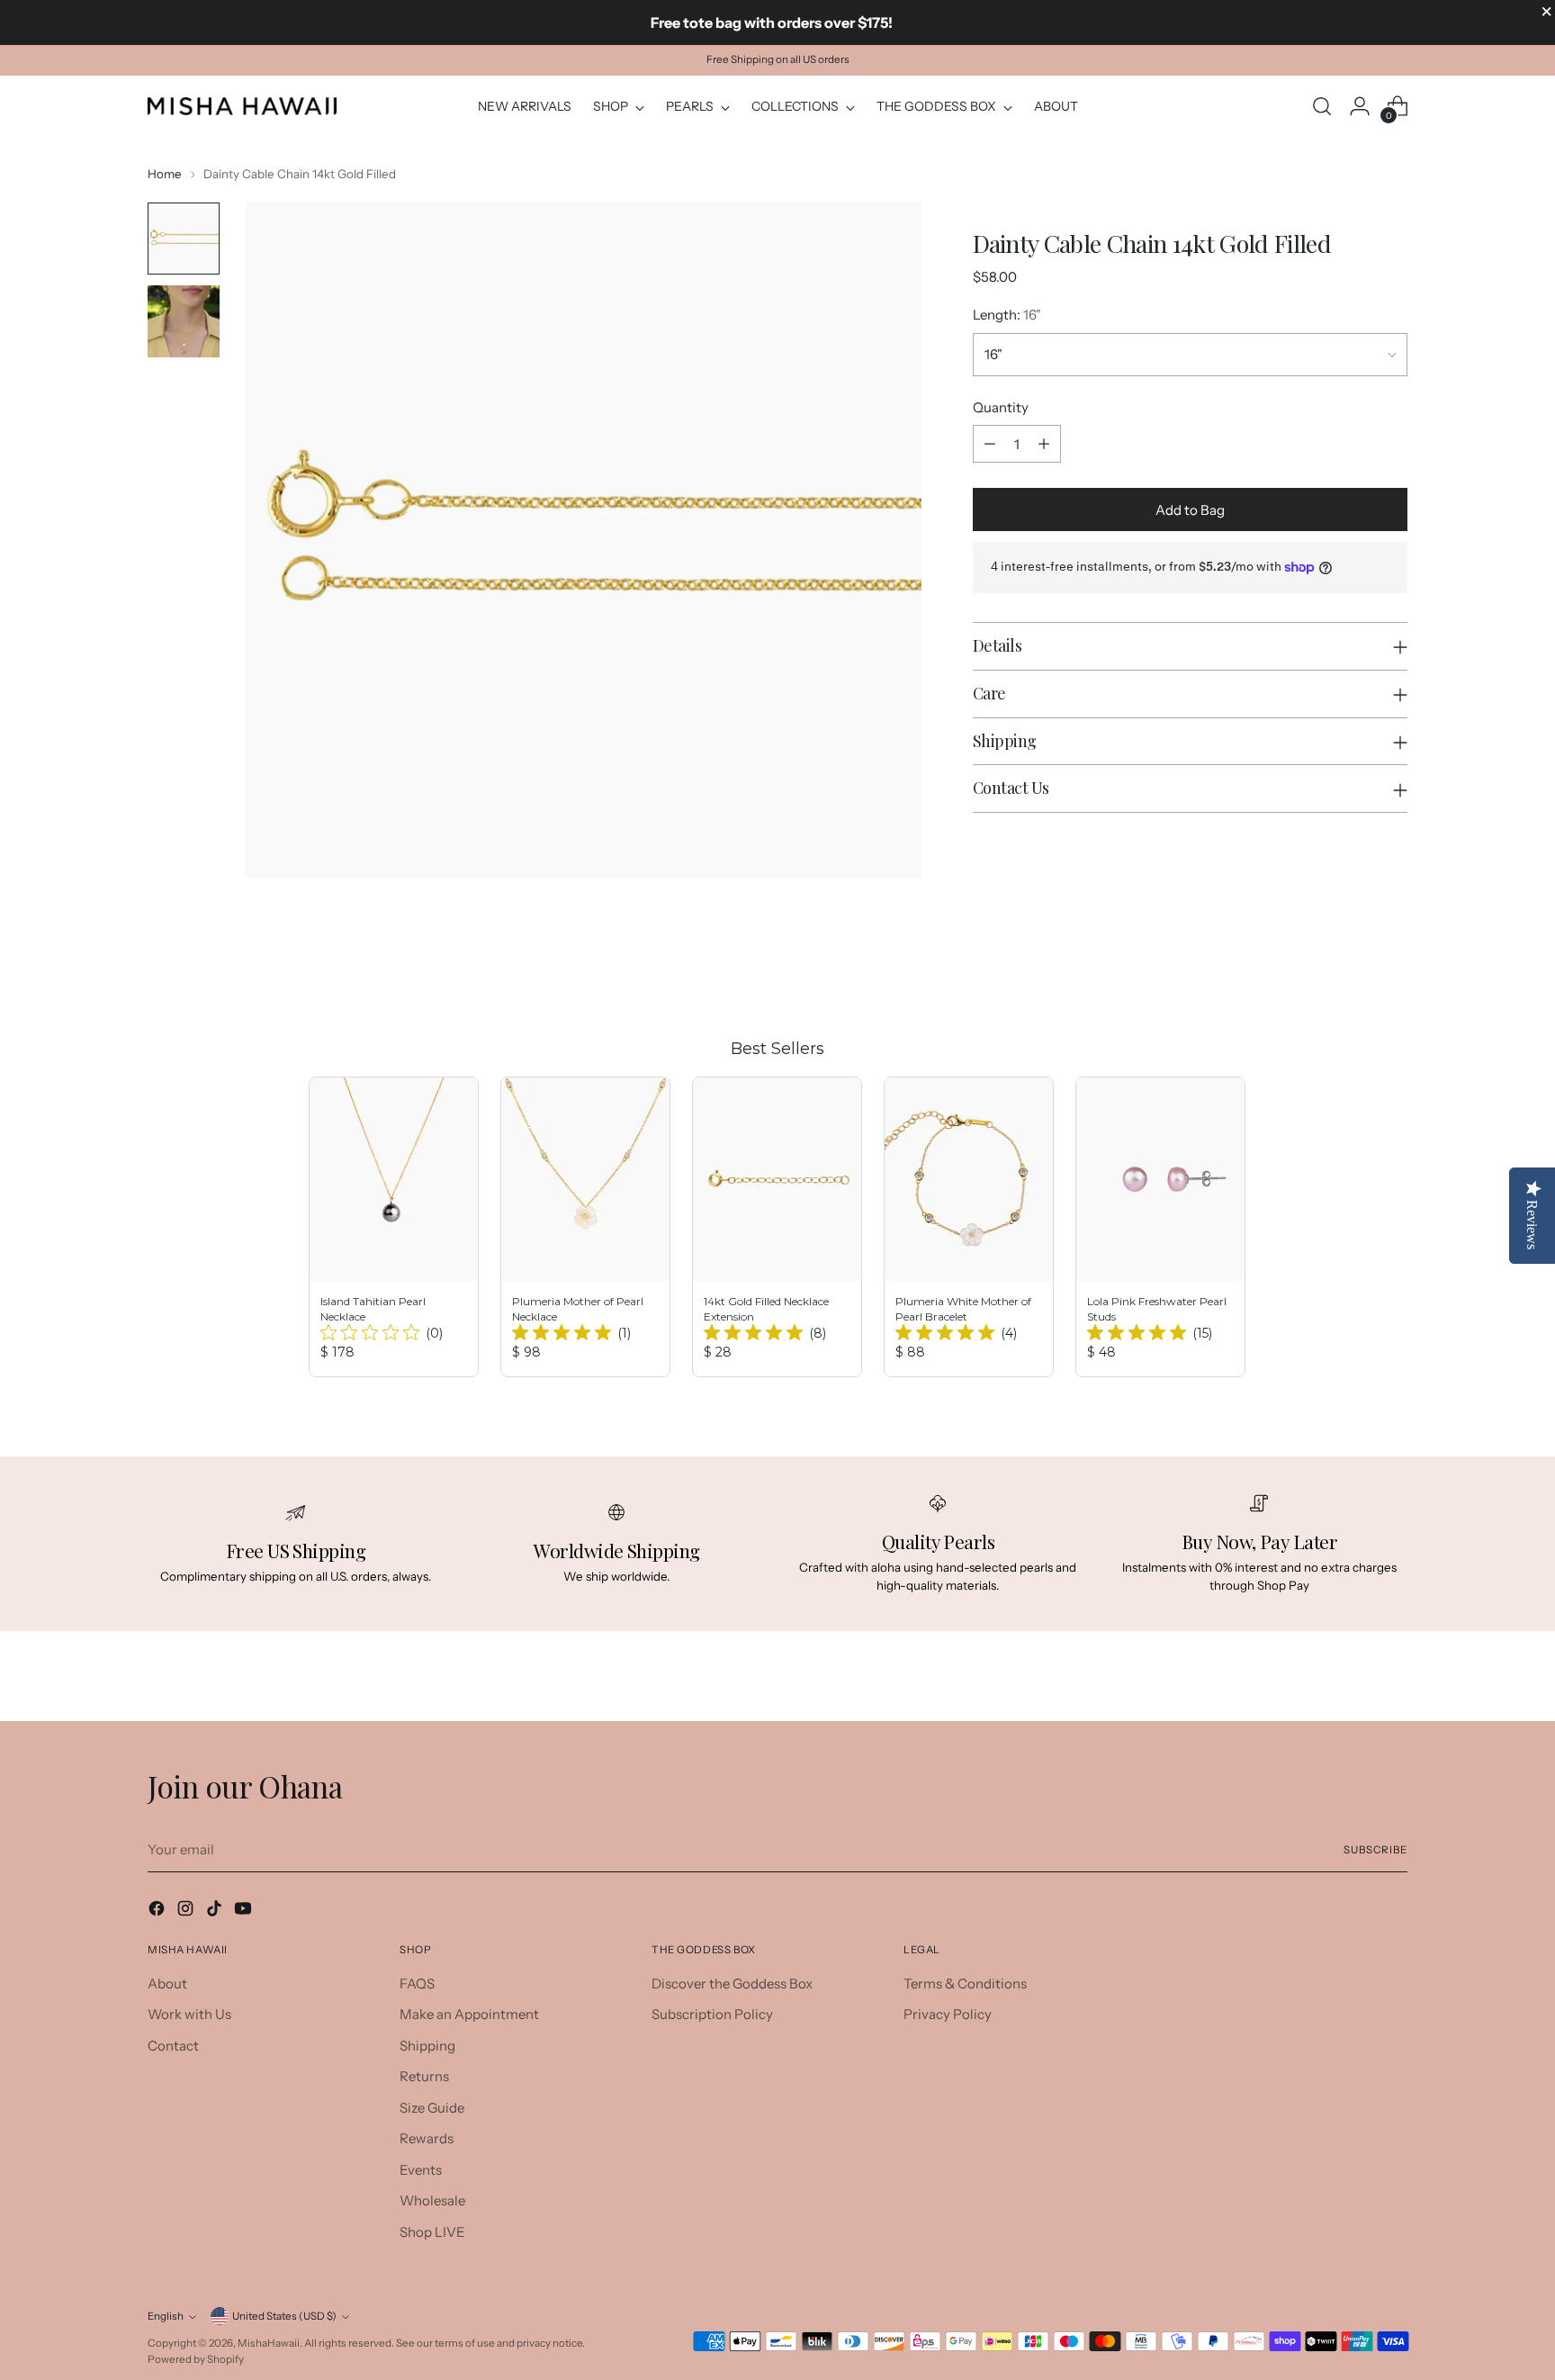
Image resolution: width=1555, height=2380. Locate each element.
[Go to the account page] (1360, 106)
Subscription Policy (712, 2014)
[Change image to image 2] (184, 321)
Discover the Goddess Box (732, 1983)
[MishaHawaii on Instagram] (187, 1911)
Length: (1007, 315)
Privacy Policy (948, 2014)
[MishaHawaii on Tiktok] (216, 1911)
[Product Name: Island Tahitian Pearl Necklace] (394, 1227)
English (166, 2316)
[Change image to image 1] (184, 239)
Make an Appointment (469, 2014)
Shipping (427, 2046)
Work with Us (189, 2014)
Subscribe (1375, 1850)
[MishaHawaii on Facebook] (158, 1911)
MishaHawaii (269, 2343)
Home (165, 174)
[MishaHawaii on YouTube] (245, 1911)
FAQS (417, 1983)
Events (421, 2170)
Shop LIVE (432, 2232)
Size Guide (432, 2108)
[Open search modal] (1322, 106)
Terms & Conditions (965, 1983)
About (167, 1983)
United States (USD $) (284, 2316)
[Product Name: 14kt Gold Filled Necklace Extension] (777, 1227)
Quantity (1001, 407)
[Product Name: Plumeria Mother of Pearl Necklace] (585, 1227)
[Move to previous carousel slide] (1351, 969)
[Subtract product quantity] (990, 444)
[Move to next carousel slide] (1392, 969)
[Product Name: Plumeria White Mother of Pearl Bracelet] (969, 1227)
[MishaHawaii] (242, 106)
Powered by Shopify (196, 2359)
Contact (173, 2046)
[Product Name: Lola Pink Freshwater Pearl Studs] (1160, 1227)
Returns (424, 2076)
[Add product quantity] (1044, 444)
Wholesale (432, 2200)
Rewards (427, 2138)
